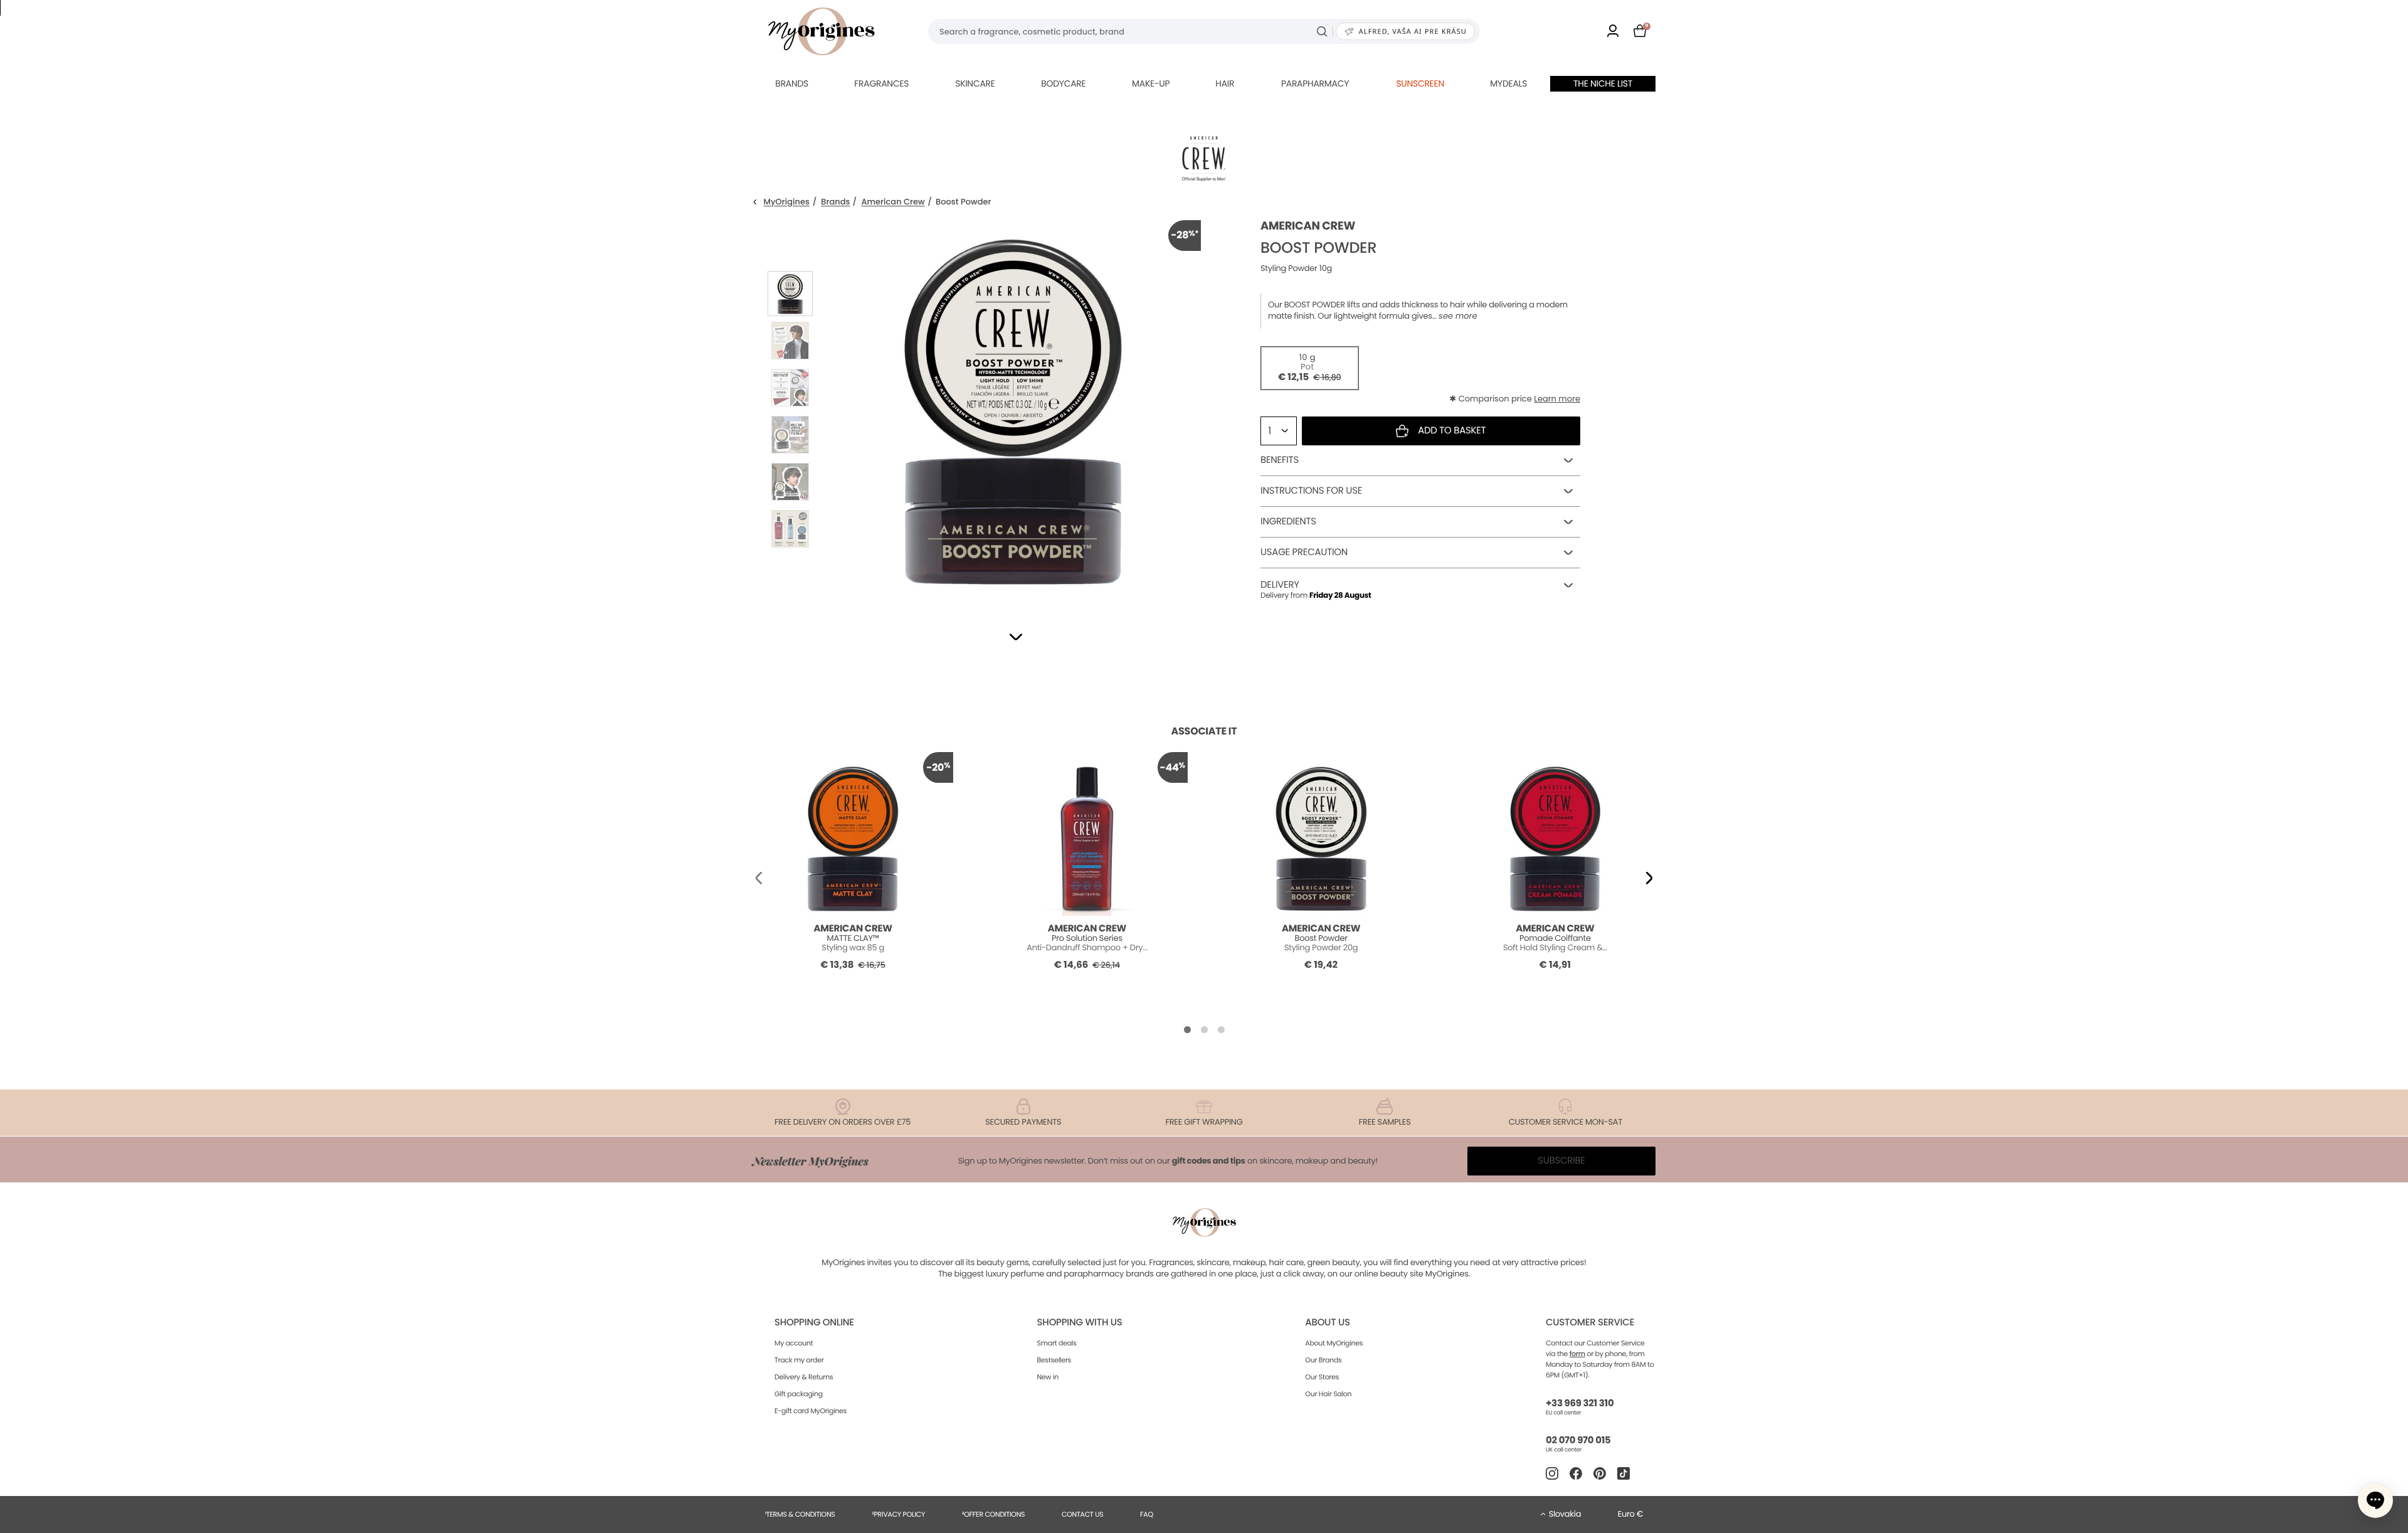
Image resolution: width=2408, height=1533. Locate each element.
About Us (1327, 1323)
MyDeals (1508, 83)
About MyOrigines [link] (1334, 1343)
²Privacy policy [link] (898, 1514)
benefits (1280, 460)
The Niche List (1603, 83)
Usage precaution (1304, 552)
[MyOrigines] (821, 31)
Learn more (1557, 399)
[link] (1613, 32)
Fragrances (881, 83)
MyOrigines (787, 202)
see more (1458, 316)
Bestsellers (1054, 1360)
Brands (792, 83)
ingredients (1288, 522)
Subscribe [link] (1561, 1161)
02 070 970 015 (1578, 1440)
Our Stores (1322, 1377)
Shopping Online (814, 1323)
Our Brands (1323, 1360)
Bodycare (1063, 83)
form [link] (1577, 1354)
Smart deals (1057, 1343)
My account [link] (794, 1343)
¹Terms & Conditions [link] (800, 1514)
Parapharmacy (1315, 83)
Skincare (975, 83)
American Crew (893, 202)
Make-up (1151, 83)
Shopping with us (1080, 1323)
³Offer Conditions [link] (993, 1514)
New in (1048, 1377)
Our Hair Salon (1328, 1394)
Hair (1225, 83)
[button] (1016, 637)
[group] (1013, 408)
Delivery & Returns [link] (804, 1377)
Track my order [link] (799, 1360)
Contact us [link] (1083, 1514)
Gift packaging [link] (799, 1394)
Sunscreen (1420, 83)
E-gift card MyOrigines (811, 1411)
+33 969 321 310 (1580, 1403)
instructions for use (1311, 491)
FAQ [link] (1147, 1514)
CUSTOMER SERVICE (1590, 1323)
